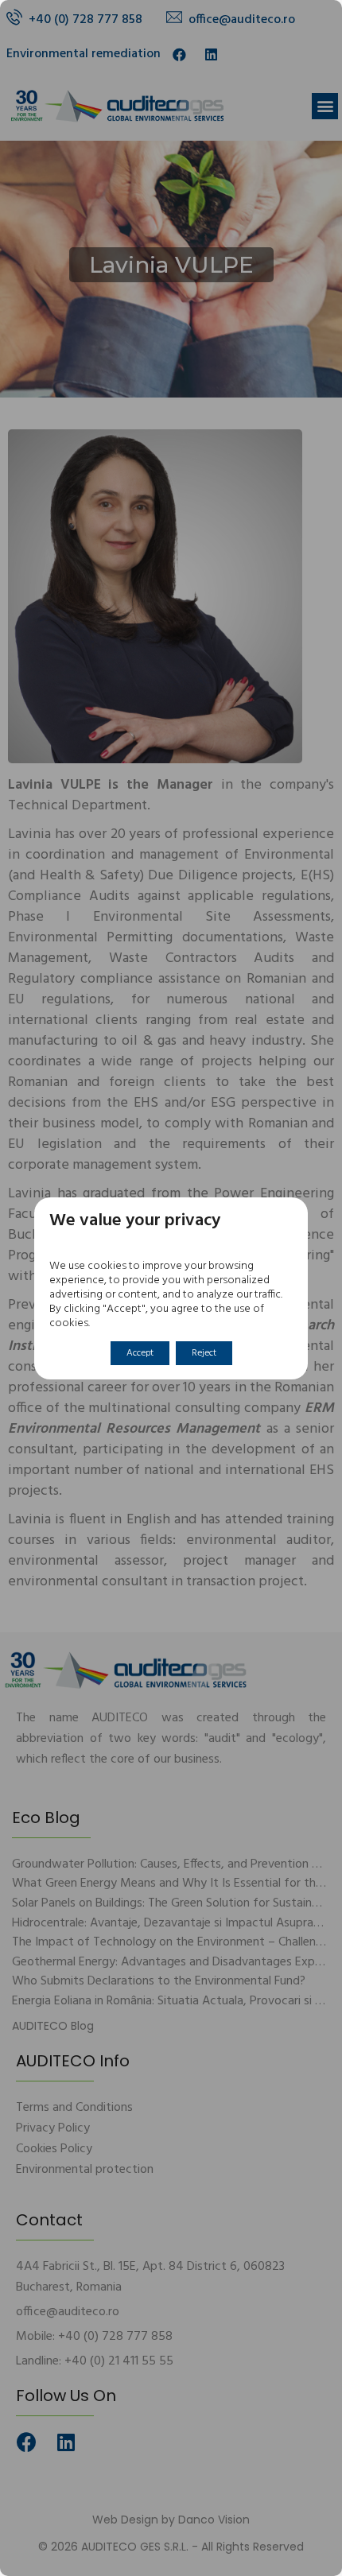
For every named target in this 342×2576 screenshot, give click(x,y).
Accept (140, 1353)
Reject (204, 1353)
